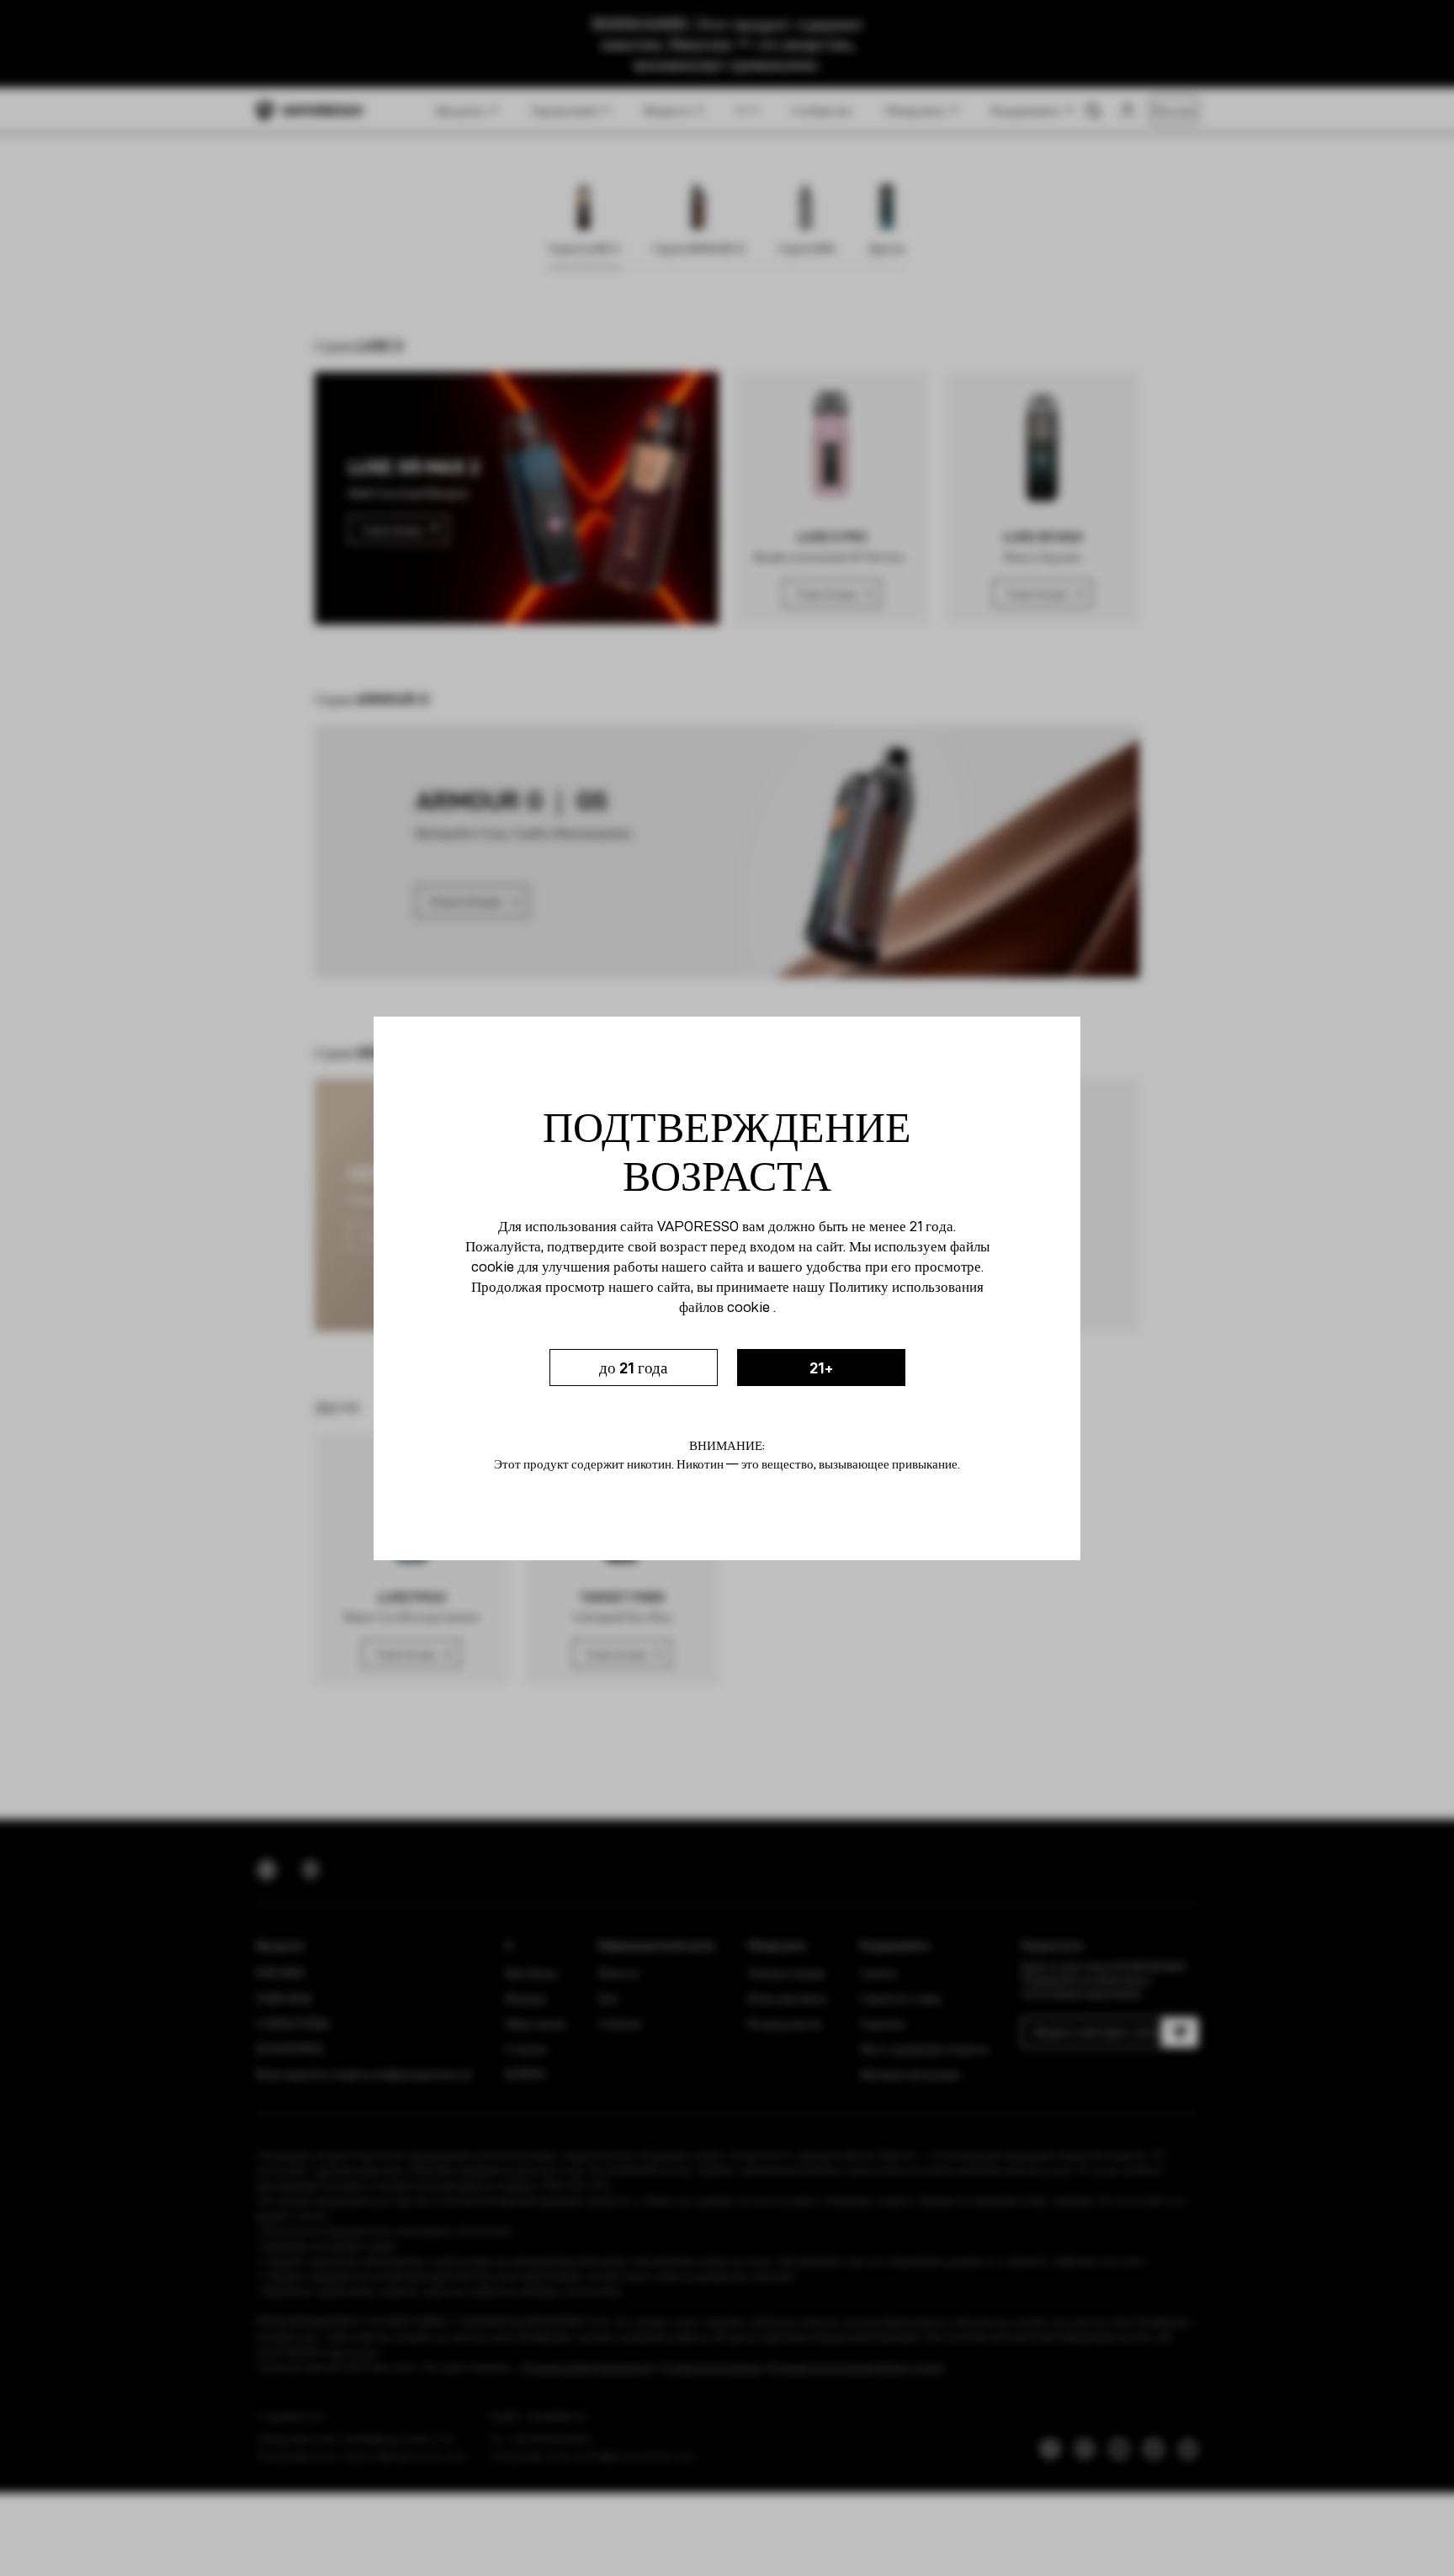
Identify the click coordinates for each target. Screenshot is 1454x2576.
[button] (634, 1368)
